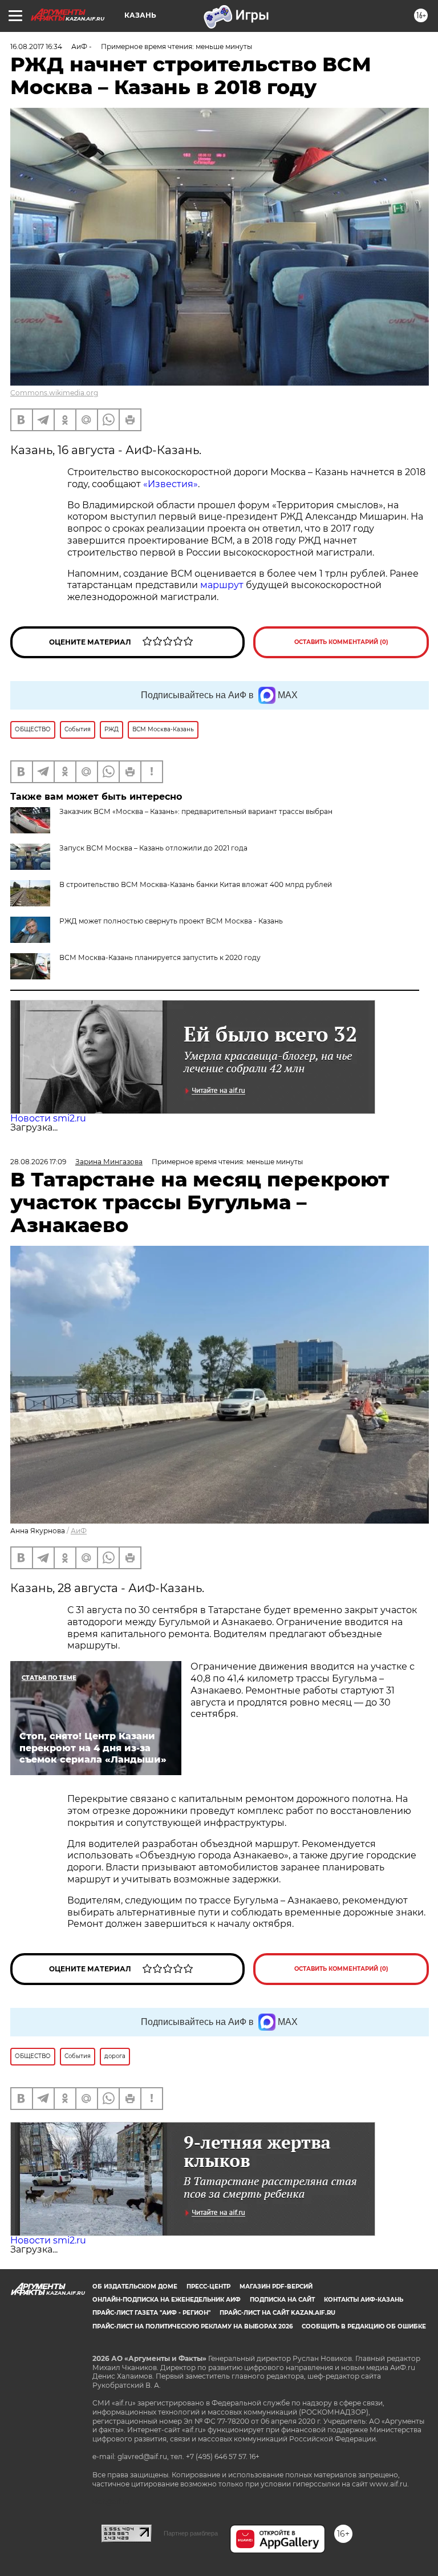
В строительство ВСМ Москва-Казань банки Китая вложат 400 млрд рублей (196, 884)
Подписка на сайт (282, 2300)
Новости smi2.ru (48, 1118)
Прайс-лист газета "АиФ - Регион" (151, 2313)
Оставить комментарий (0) (341, 642)
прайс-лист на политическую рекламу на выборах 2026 (192, 2326)
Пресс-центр (208, 2287)
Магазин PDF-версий (276, 2287)
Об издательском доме (135, 2287)
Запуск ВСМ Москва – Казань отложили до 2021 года (153, 848)
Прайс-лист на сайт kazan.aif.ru (277, 2313)
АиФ (79, 1531)
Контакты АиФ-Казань (364, 2300)
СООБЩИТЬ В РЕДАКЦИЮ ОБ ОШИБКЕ (364, 2326)
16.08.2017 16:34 (36, 46)
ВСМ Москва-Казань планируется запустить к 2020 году (160, 957)
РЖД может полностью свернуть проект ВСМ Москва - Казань (171, 921)
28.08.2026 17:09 (38, 1162)
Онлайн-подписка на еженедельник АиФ (167, 2300)
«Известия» (171, 484)
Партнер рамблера (191, 2533)
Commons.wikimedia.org (54, 393)
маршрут (222, 585)
